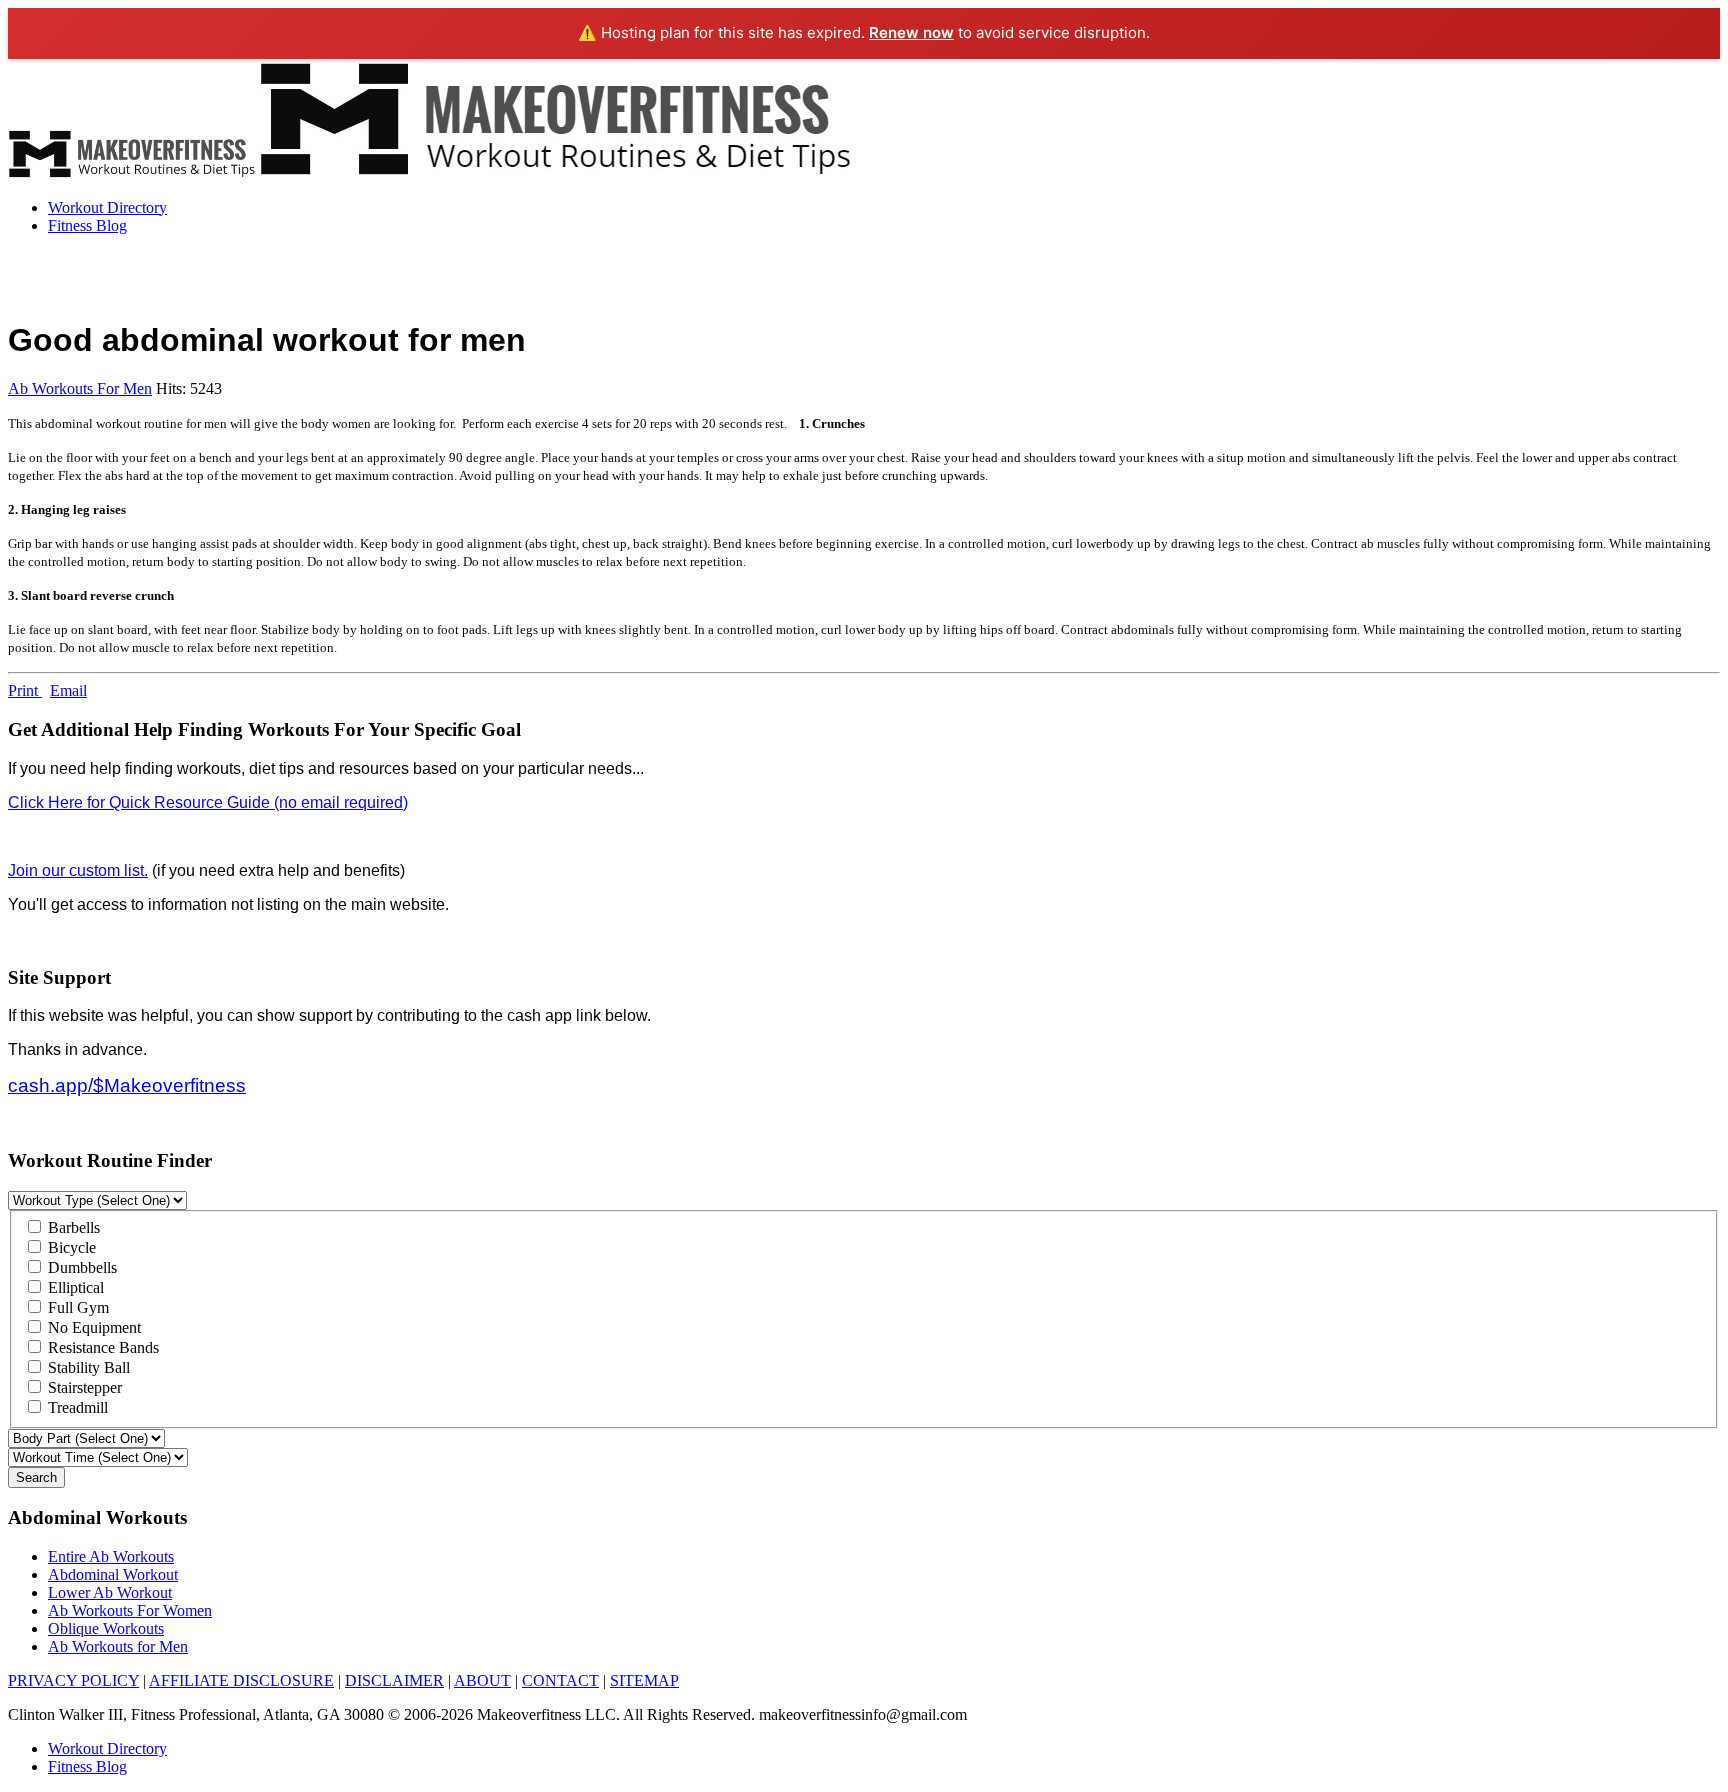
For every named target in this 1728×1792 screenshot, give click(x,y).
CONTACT (560, 1680)
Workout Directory (107, 207)
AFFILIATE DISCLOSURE (241, 1680)
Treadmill (76, 1407)
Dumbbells (80, 1267)
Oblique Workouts (106, 1628)
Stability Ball (87, 1367)
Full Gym (76, 1307)
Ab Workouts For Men (80, 388)
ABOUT (482, 1680)
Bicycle (70, 1247)
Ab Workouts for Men (118, 1646)
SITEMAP (644, 1680)
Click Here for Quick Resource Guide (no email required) (208, 802)
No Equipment (92, 1327)
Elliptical (74, 1287)
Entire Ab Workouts (111, 1556)
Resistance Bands (101, 1347)
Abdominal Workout (113, 1574)
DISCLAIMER (394, 1680)
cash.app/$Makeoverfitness (127, 1085)
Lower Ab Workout (110, 1592)
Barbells (72, 1227)
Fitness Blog (87, 225)
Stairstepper (83, 1387)
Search (36, 1477)
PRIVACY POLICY (73, 1680)
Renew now (911, 32)
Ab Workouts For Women (130, 1610)
